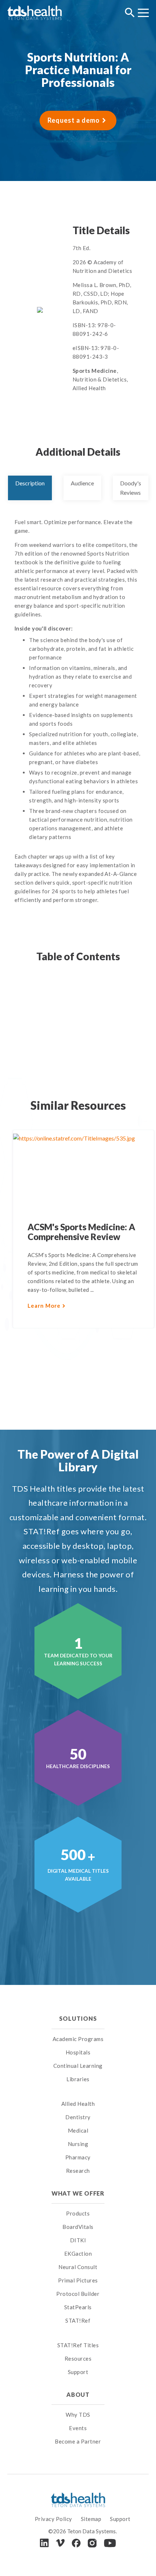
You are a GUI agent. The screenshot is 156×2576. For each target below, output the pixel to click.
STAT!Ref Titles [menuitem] (78, 2345)
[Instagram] (92, 2543)
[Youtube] (110, 2543)
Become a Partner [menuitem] (78, 2441)
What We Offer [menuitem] (78, 2193)
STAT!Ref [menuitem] (78, 2320)
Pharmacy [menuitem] (78, 2157)
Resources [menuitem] (78, 2358)
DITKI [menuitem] (78, 2240)
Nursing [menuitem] (78, 2144)
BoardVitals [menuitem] (78, 2227)
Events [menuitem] (78, 2428)
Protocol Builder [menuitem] (78, 2294)
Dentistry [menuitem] (78, 2117)
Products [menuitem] (78, 2213)
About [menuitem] (78, 2394)
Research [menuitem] (78, 2171)
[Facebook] (76, 2543)
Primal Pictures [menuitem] (78, 2280)
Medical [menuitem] (78, 2130)
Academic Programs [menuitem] (78, 2039)
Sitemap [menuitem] (91, 2519)
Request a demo (74, 120)
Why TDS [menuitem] (78, 2415)
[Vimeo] (60, 2543)
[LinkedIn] (44, 2543)
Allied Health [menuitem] (78, 2104)
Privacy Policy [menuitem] (54, 2519)
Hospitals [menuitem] (78, 2052)
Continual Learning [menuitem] (78, 2066)
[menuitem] (78, 2095)
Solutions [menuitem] (78, 2018)
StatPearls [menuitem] (78, 2307)
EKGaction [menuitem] (78, 2254)
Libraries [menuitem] (78, 2079)
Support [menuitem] (78, 2372)
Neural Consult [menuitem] (78, 2267)
